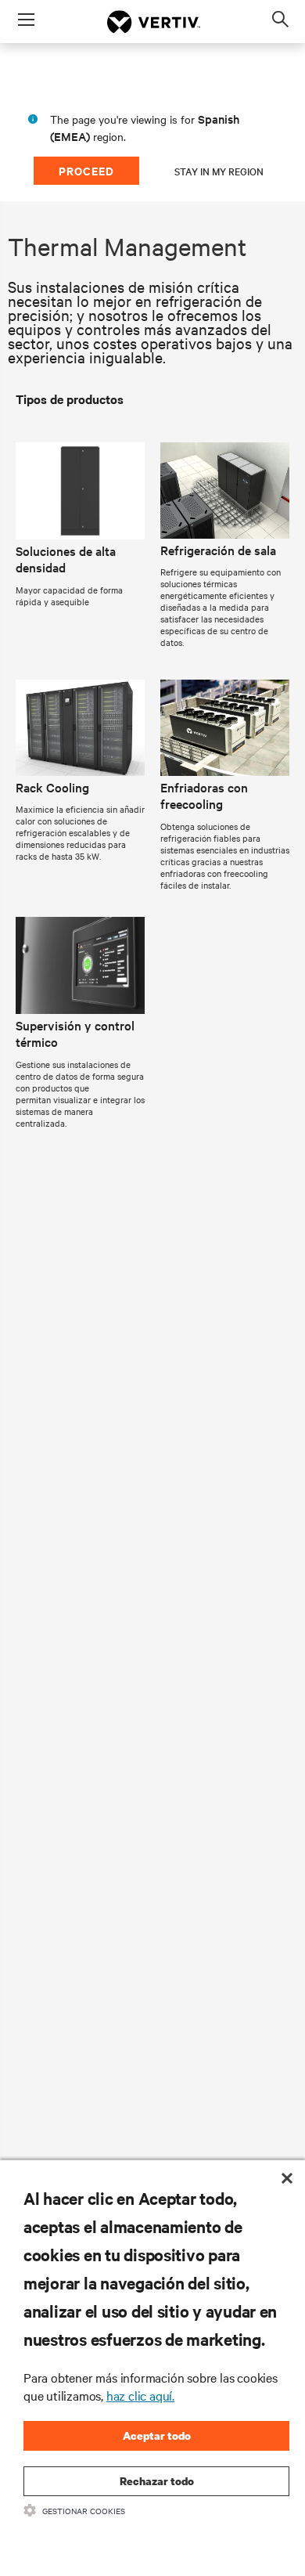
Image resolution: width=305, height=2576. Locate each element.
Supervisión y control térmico (75, 1034)
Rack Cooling (52, 787)
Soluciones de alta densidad (66, 559)
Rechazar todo (157, 2481)
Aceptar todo (157, 2435)
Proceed (86, 170)
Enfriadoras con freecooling (204, 796)
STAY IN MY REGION (219, 171)
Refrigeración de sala (218, 550)
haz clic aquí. (140, 2395)
